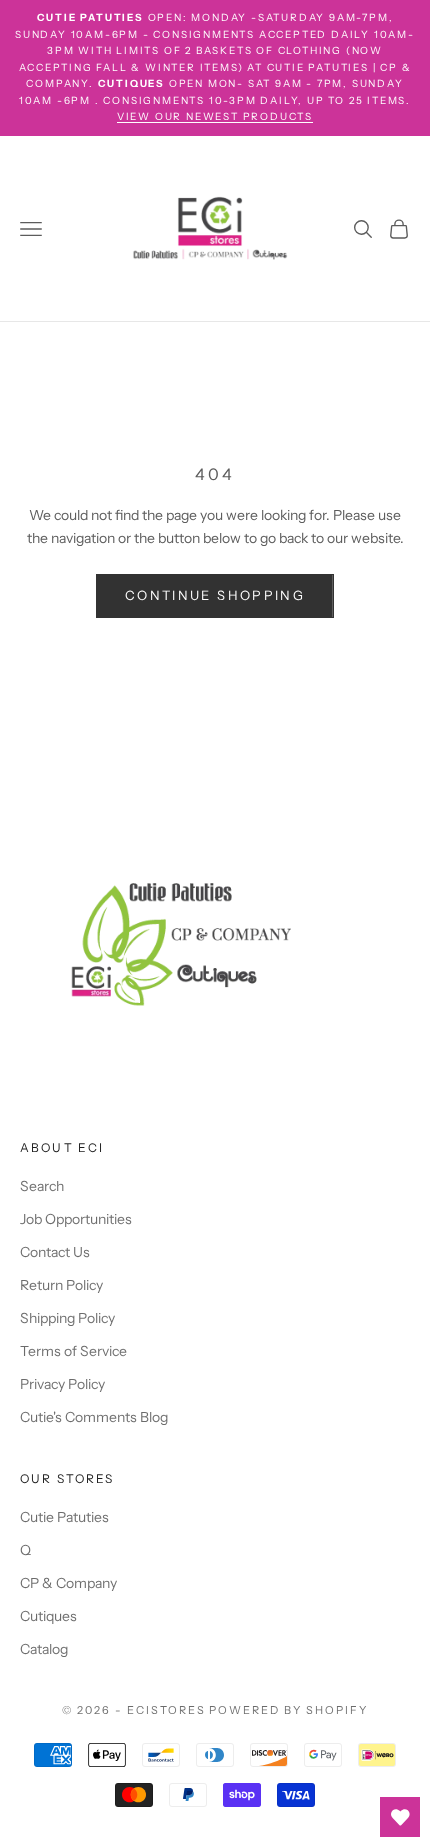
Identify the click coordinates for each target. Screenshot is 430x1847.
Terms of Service (73, 1351)
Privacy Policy (62, 1384)
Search (42, 1186)
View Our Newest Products (215, 116)
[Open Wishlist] (400, 1817)
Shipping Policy (67, 1318)
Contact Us (55, 1252)
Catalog (44, 1649)
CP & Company (68, 1583)
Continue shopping (215, 595)
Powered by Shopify (288, 1710)
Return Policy (61, 1285)
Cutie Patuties (64, 1517)
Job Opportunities (76, 1219)
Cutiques (48, 1616)
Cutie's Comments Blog (94, 1417)
